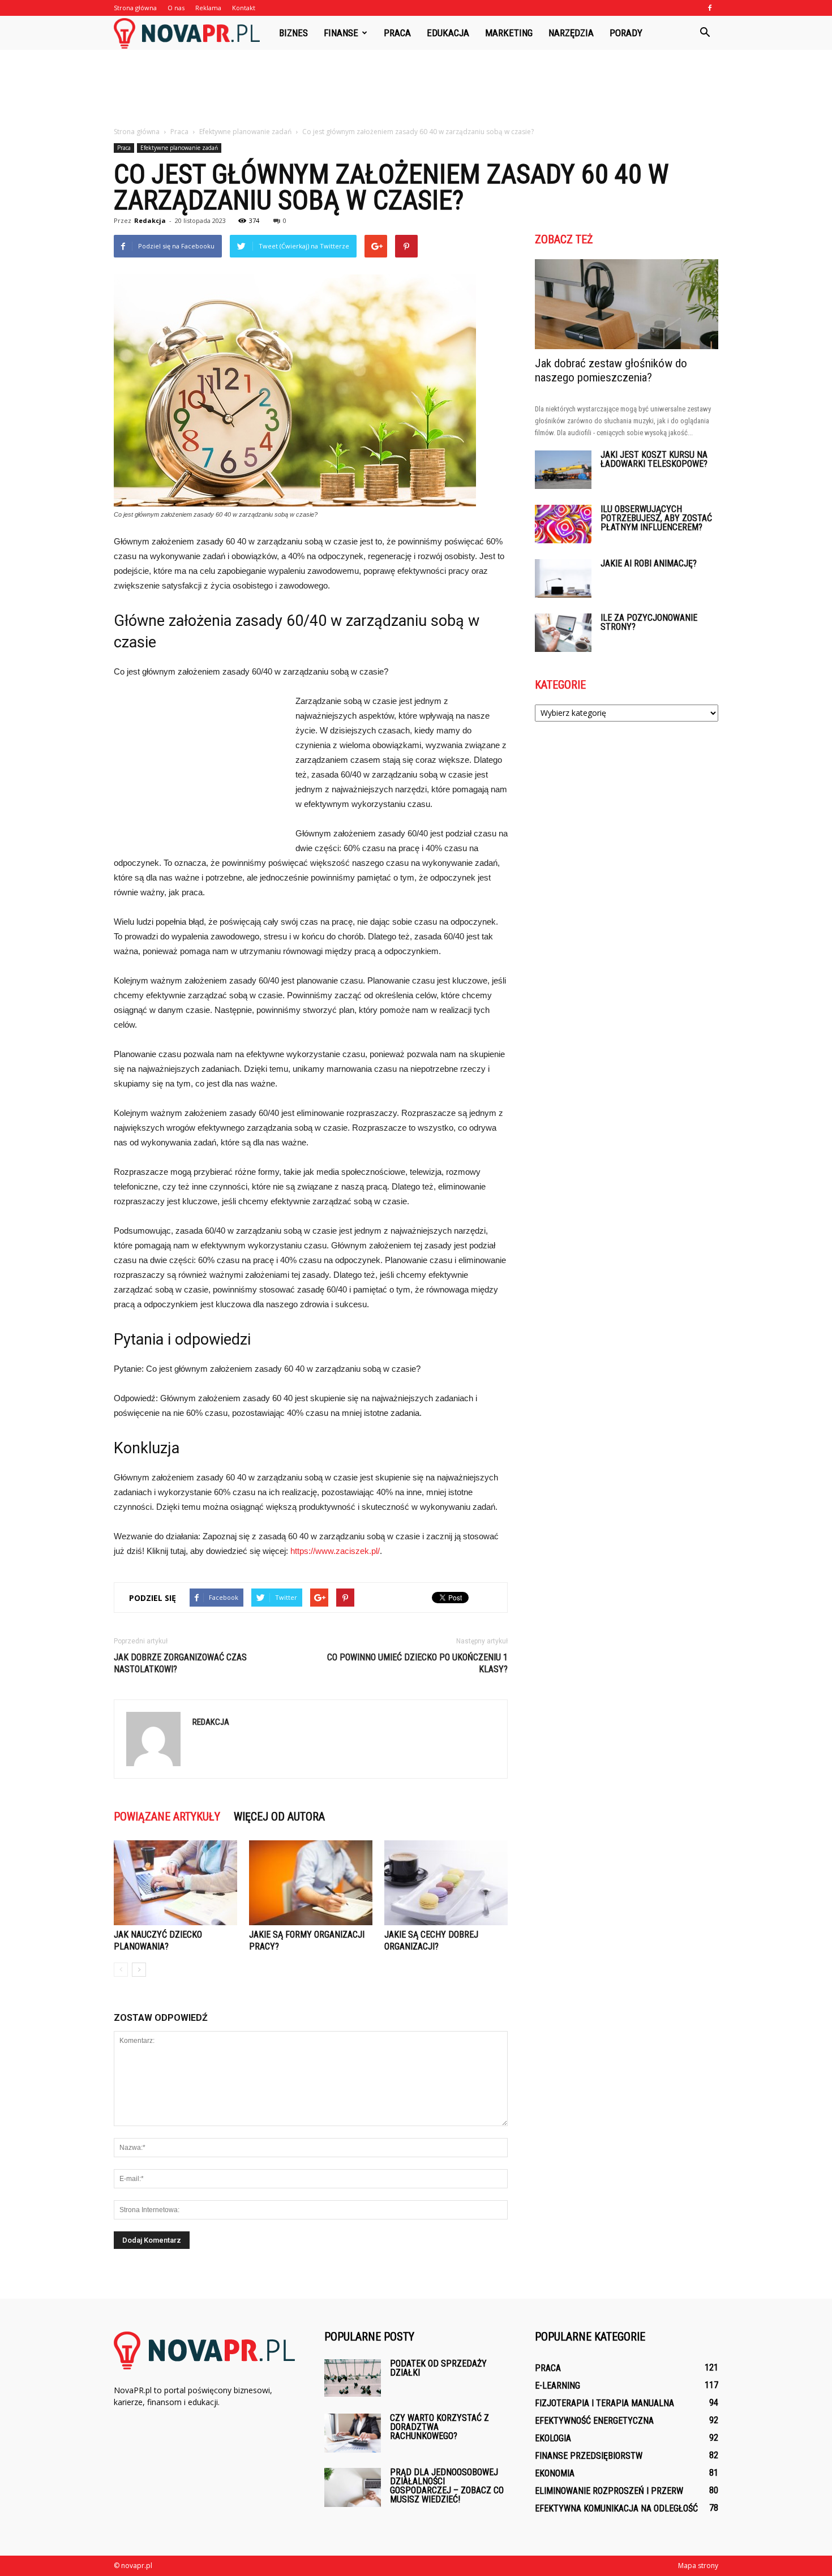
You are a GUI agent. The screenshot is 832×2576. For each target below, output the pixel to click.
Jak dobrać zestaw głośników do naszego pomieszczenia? (611, 370)
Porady (626, 33)
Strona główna (135, 8)
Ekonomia (555, 2473)
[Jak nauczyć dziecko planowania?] (175, 1883)
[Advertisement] (416, 89)
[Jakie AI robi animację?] (563, 579)
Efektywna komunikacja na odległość (616, 2508)
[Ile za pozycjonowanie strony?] (563, 633)
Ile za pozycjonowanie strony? (649, 622)
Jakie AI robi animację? (649, 563)
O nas (176, 8)
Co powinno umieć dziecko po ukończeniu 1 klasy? (417, 1663)
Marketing (509, 33)
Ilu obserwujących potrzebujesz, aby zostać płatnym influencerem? (656, 518)
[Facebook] (710, 8)
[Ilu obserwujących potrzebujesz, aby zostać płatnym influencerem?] (563, 524)
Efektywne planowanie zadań (179, 148)
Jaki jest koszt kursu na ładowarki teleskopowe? (654, 459)
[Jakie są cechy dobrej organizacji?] (446, 1883)
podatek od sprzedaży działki (438, 2368)
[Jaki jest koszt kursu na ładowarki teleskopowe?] (563, 470)
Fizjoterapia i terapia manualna (604, 2403)
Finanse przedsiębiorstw (589, 2456)
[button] (705, 33)
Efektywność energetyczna (594, 2421)
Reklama (208, 8)
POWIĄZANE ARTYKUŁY (167, 1817)
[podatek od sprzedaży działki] (353, 2378)
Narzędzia (571, 33)
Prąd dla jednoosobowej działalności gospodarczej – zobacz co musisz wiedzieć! (447, 2486)
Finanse (341, 33)
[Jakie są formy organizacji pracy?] (311, 1883)
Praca (397, 33)
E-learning (557, 2386)
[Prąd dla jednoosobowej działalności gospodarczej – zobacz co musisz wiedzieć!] (353, 2487)
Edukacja (448, 33)
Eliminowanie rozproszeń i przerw (609, 2491)
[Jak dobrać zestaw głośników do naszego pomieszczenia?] (627, 304)
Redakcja (150, 220)
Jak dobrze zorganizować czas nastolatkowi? (180, 1663)
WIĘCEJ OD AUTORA (279, 1817)
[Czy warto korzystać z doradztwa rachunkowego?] (353, 2433)
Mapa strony (698, 2566)
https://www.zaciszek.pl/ (335, 1551)
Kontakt (244, 8)
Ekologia (553, 2438)
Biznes (293, 33)
